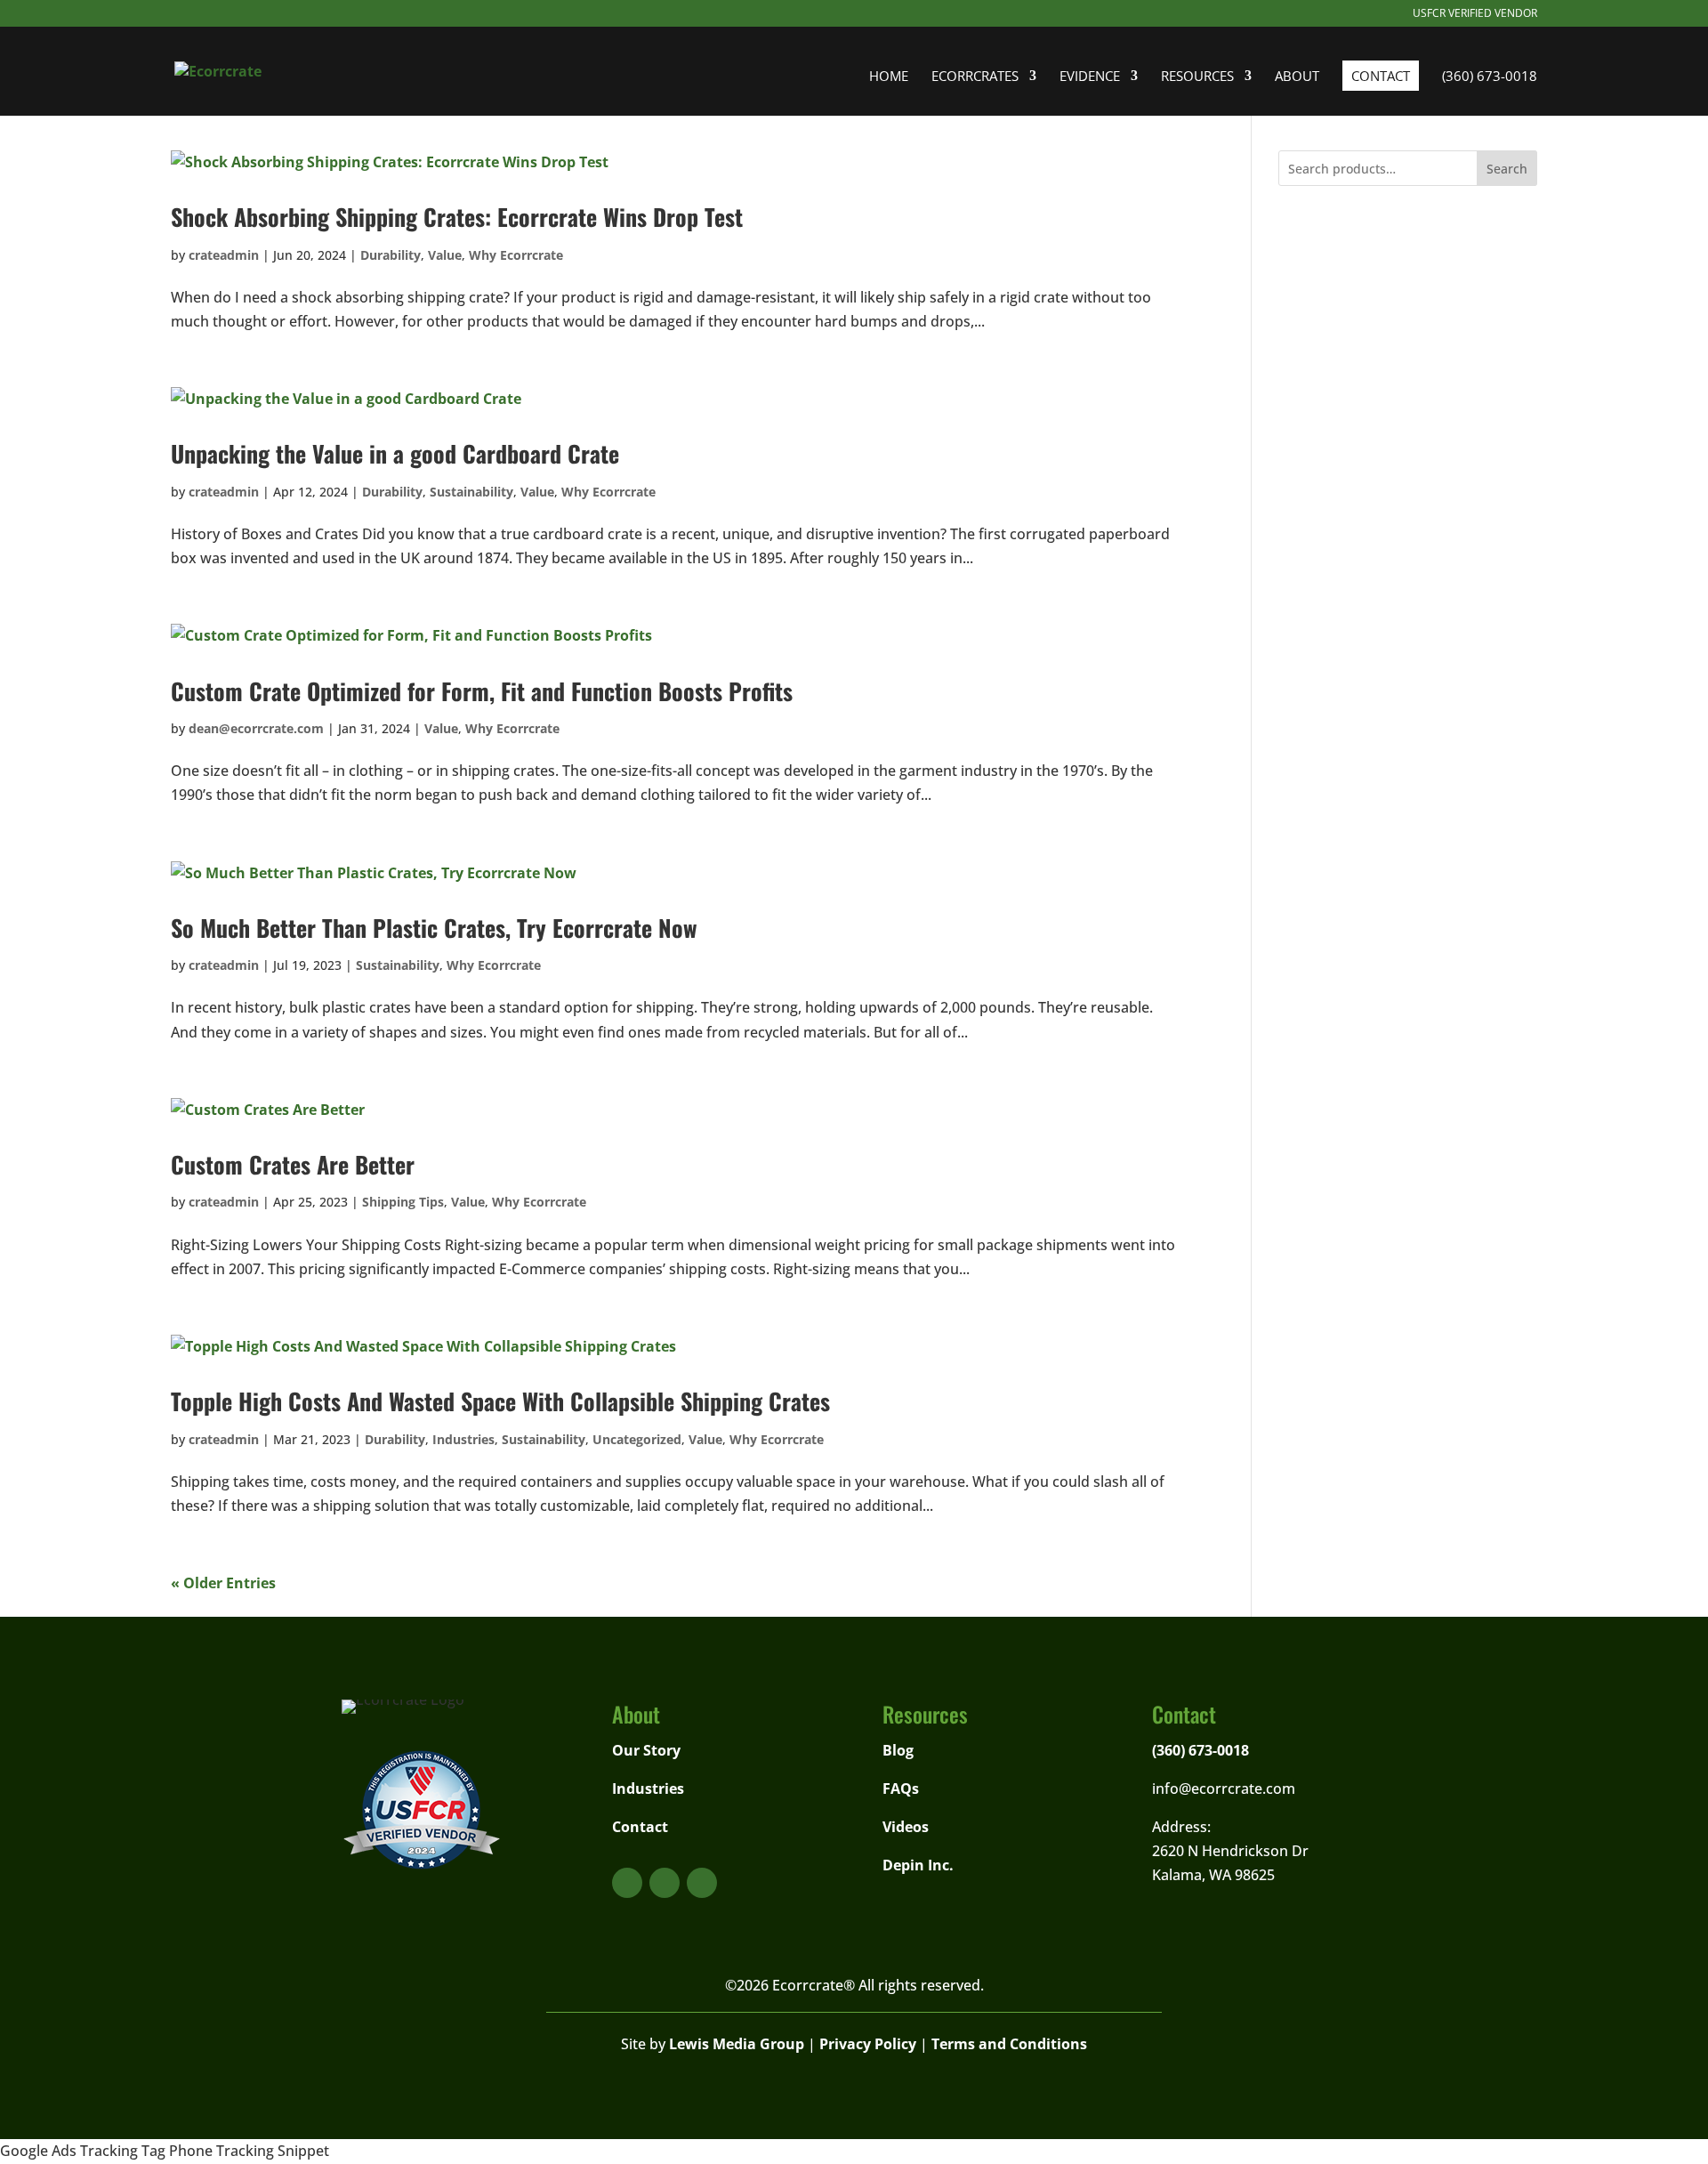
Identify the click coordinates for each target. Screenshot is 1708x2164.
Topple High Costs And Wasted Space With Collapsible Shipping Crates (500, 1401)
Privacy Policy (868, 2044)
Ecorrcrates (975, 77)
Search (1507, 169)
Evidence (1090, 77)
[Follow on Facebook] (665, 1883)
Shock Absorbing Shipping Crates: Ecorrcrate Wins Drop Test (457, 217)
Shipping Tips (403, 1202)
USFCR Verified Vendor (1475, 14)
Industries (463, 1439)
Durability (391, 255)
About (1297, 77)
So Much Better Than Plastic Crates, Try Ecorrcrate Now (434, 928)
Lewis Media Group (737, 2044)
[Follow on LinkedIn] (702, 1883)
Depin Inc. (918, 1865)
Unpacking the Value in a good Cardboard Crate (395, 453)
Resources (1197, 77)
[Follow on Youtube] (627, 1883)
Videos (906, 1827)
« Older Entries (223, 1583)
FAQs (901, 1789)
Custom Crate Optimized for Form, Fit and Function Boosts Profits (482, 691)
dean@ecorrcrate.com (256, 728)
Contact (1381, 76)
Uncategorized (637, 1439)
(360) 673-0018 (1490, 77)
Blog (898, 1750)
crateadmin (224, 255)
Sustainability (471, 492)
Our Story (646, 1750)
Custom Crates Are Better (293, 1164)
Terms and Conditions (1009, 2044)
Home (889, 77)
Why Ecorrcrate (516, 255)
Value (445, 255)
